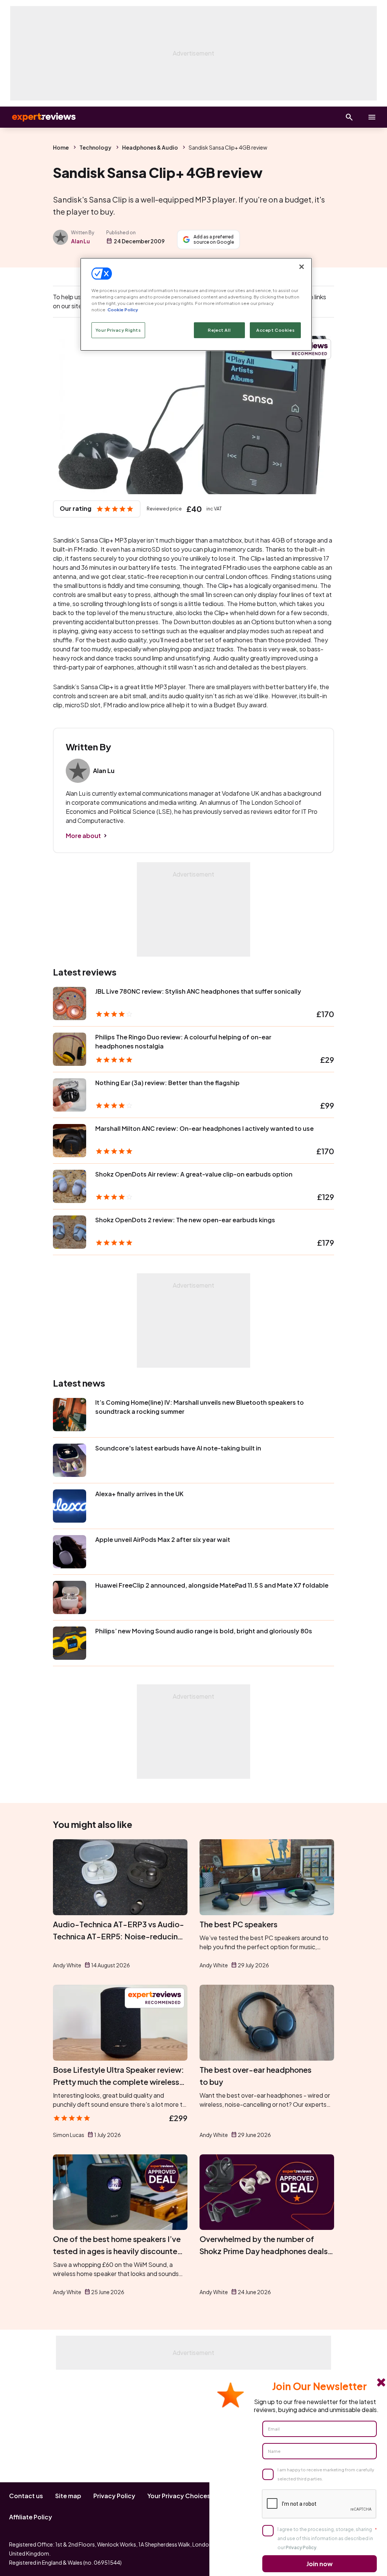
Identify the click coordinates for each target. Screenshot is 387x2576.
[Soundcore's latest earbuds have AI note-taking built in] (70, 1460)
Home (61, 147)
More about (83, 836)
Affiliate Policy (31, 2517)
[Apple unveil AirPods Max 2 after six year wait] (70, 1552)
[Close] (302, 267)
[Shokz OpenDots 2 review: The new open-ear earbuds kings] (70, 1232)
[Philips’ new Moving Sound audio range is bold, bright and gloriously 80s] (70, 1643)
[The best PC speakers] (267, 1877)
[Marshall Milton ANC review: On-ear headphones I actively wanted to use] (70, 1141)
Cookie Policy (123, 310)
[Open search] (349, 117)
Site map (68, 2496)
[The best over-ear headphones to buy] (267, 2023)
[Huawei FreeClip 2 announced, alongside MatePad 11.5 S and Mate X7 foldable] (70, 1597)
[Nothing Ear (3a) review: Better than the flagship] (70, 1095)
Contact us (26, 2496)
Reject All (219, 330)
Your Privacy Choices (179, 2496)
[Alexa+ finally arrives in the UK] (70, 1506)
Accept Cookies (275, 330)
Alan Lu (80, 241)
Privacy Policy (114, 2496)
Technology (95, 147)
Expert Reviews (38, 117)
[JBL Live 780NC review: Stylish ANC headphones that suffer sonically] (70, 1003)
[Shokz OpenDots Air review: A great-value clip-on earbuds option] (70, 1186)
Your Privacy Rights (118, 330)
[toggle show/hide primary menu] (372, 117)
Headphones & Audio (150, 147)
